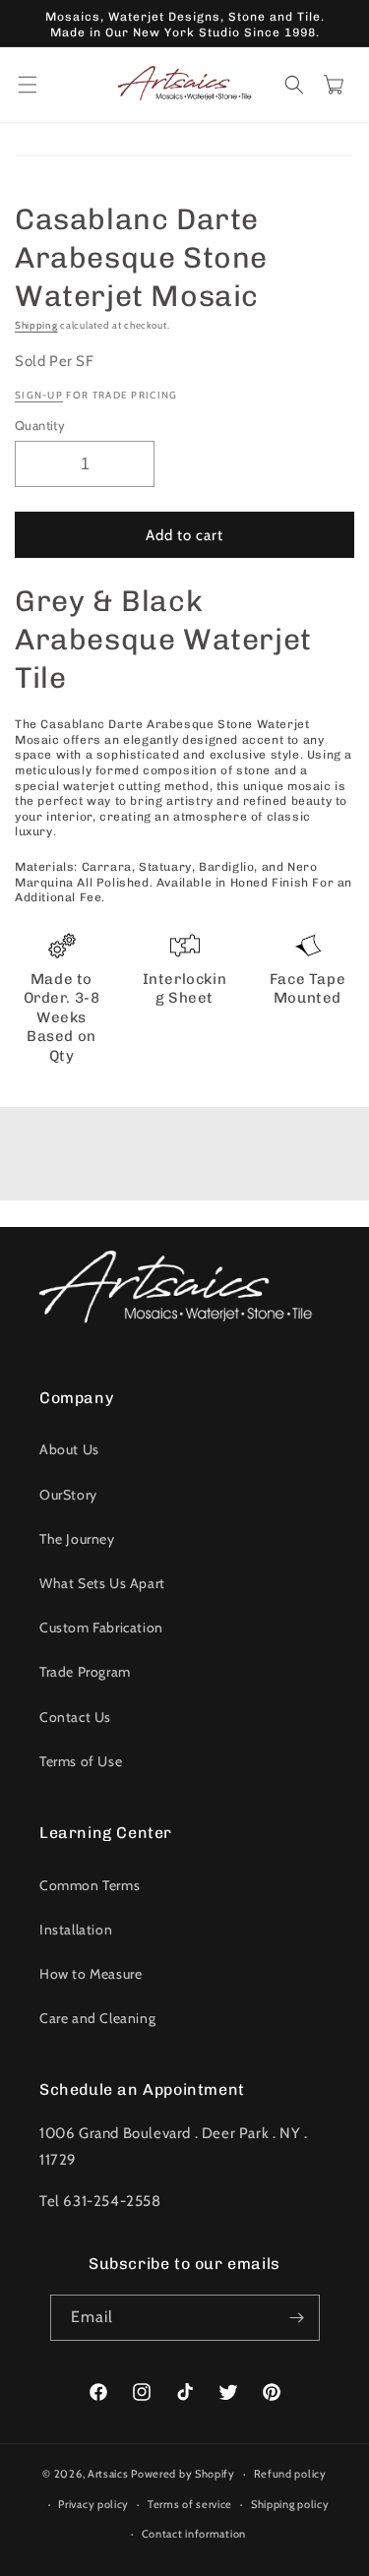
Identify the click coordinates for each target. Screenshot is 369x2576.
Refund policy (290, 2474)
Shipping (36, 325)
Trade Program (85, 1672)
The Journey (77, 1539)
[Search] (294, 85)
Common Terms (90, 1885)
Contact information (194, 2534)
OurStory (68, 1495)
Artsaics (108, 2474)
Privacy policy (93, 2504)
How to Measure (91, 1974)
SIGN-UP (39, 395)
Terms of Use (81, 1761)
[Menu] (28, 85)
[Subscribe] (297, 2318)
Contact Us (75, 1717)
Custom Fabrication (101, 1627)
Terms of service (190, 2504)
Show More (184, 1159)
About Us (69, 1449)
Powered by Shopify (183, 2474)
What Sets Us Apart (102, 1583)
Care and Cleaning (97, 2018)
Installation (76, 1930)
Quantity (40, 425)
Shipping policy (290, 2504)
